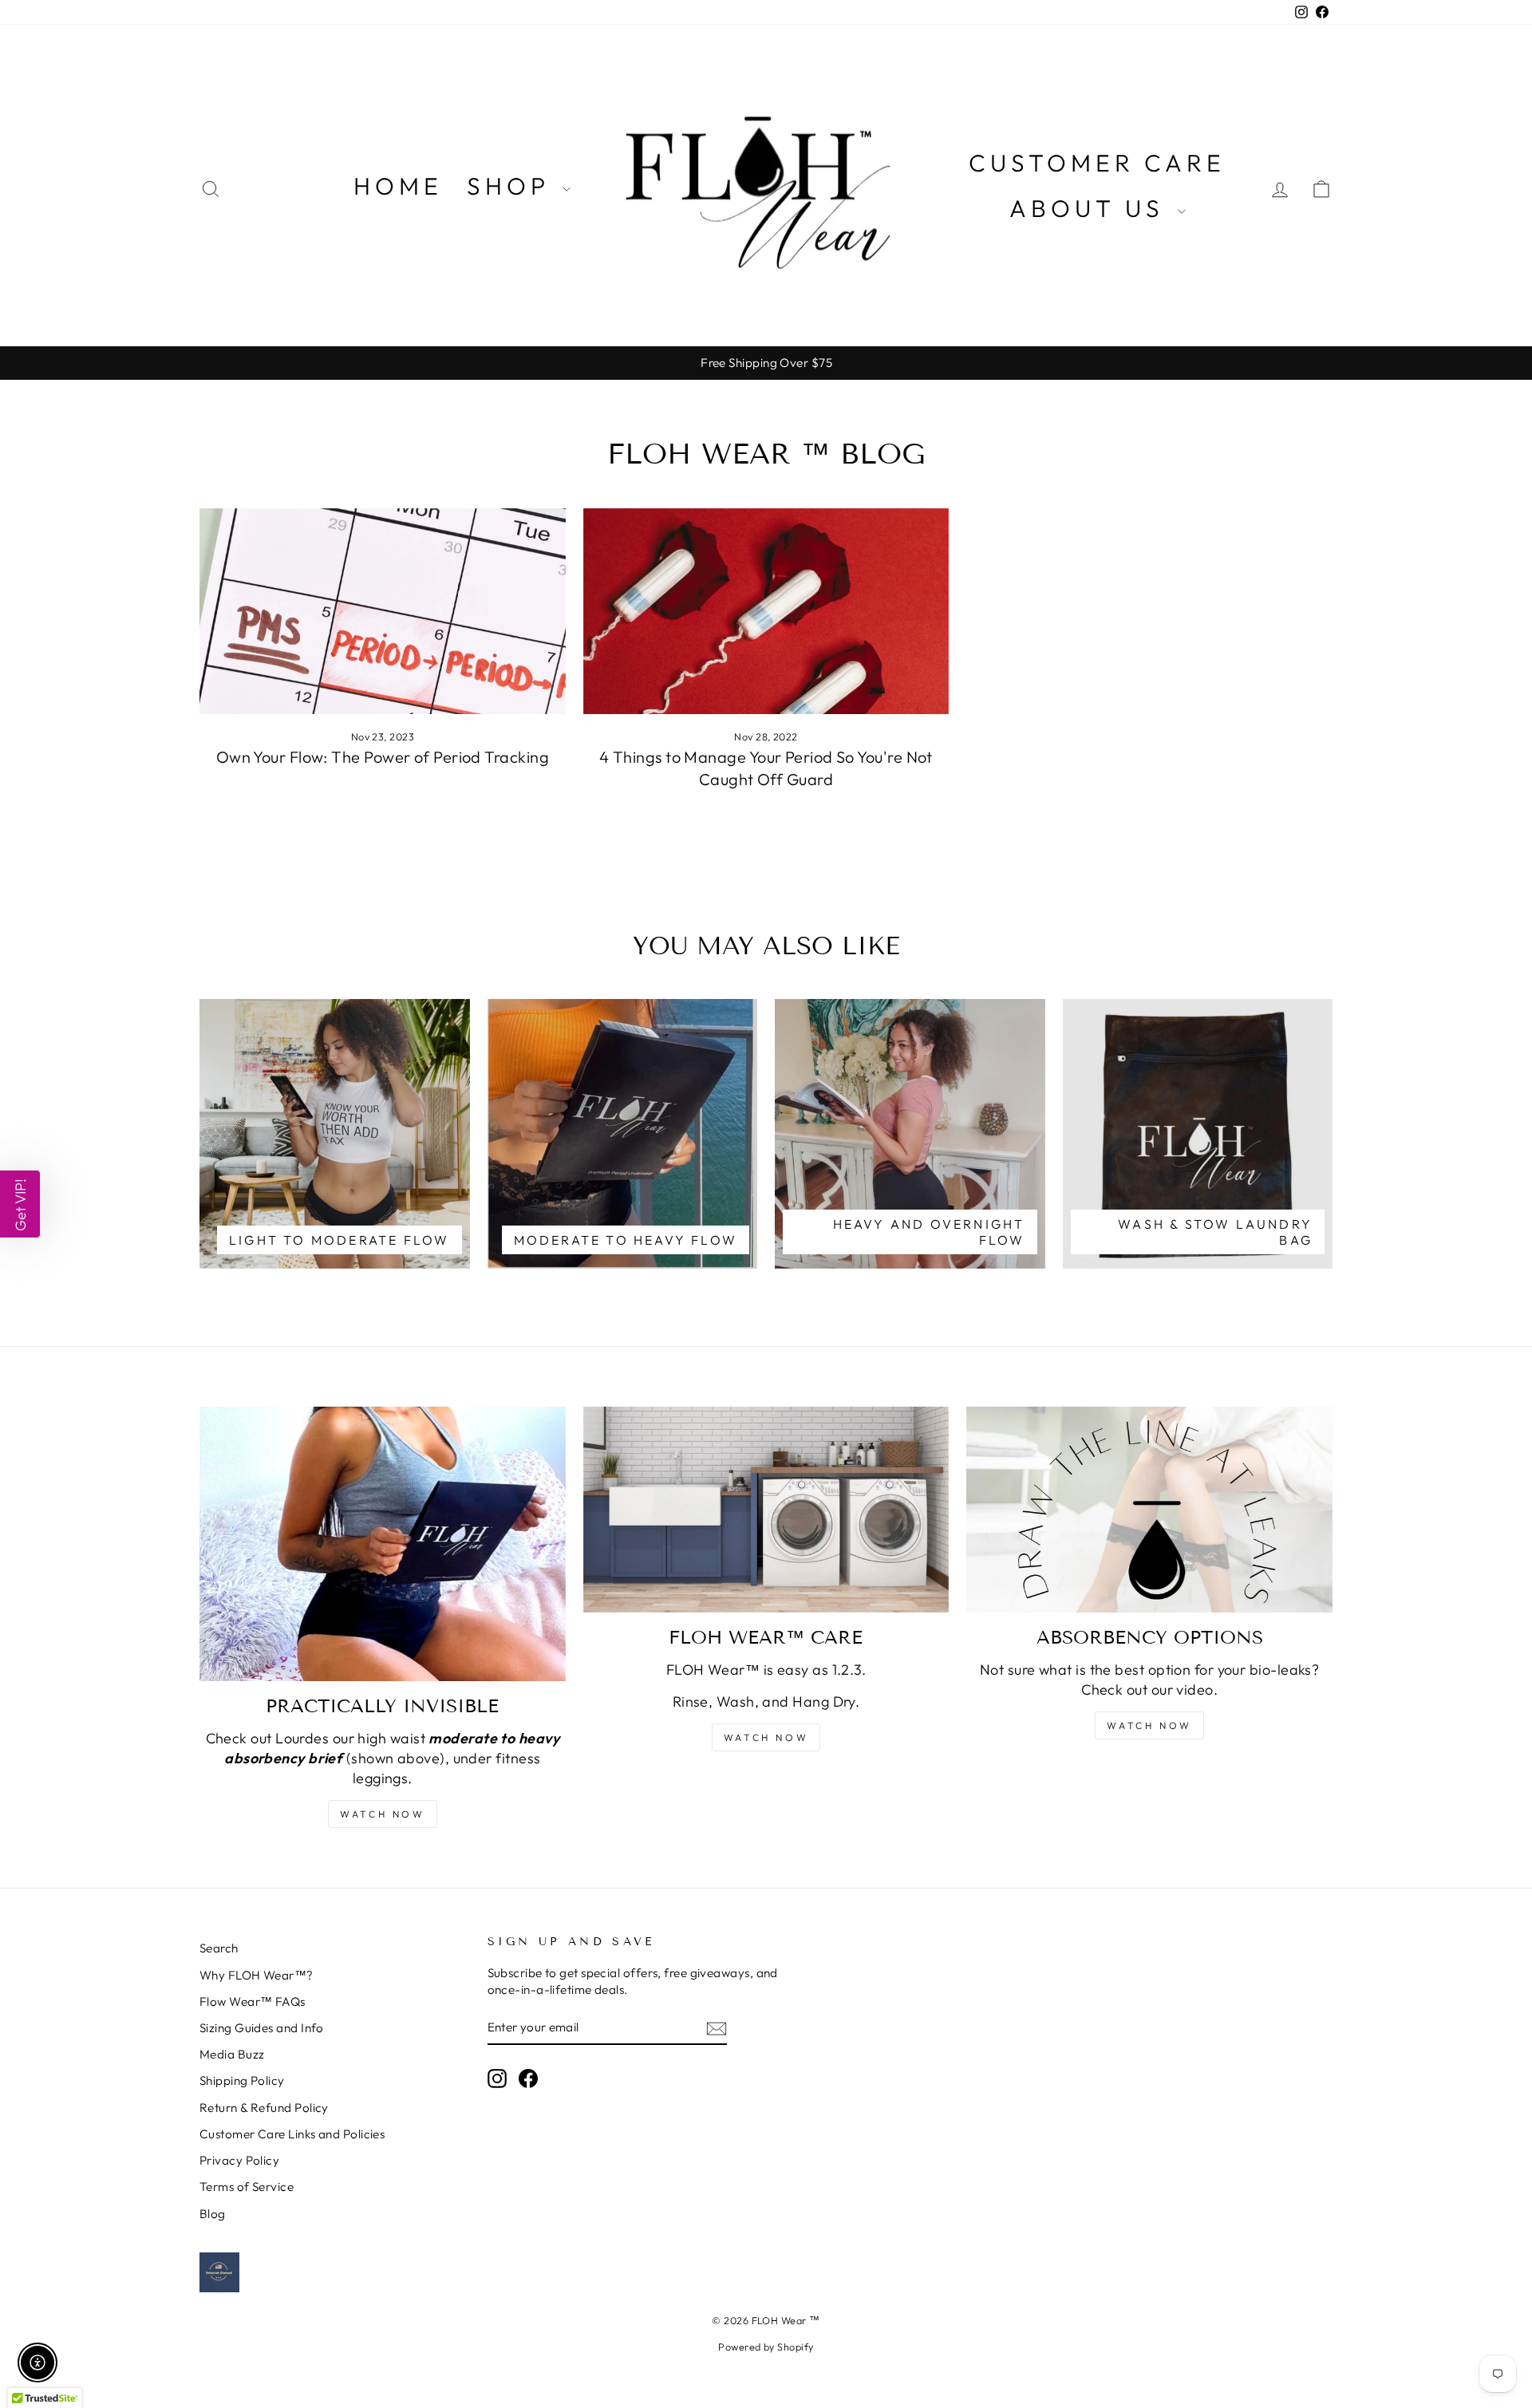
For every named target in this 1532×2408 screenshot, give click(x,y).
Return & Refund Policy (264, 2108)
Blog (213, 2214)
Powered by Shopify (766, 2347)
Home (398, 186)
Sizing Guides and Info (262, 2028)
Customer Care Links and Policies (292, 2134)
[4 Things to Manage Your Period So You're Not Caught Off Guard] (766, 611)
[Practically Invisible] (383, 1544)
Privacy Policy (239, 2160)
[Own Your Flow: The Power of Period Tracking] (383, 611)
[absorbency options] (1149, 1510)
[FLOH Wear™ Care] (766, 1510)
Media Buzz (232, 2054)
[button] (20, 1204)
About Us (1092, 208)
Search (219, 1948)
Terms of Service (247, 2187)
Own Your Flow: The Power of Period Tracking (383, 757)
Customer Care (1097, 163)
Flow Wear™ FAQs (253, 2001)
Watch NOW (382, 1814)
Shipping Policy (242, 2080)
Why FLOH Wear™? (257, 1975)
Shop (513, 186)
